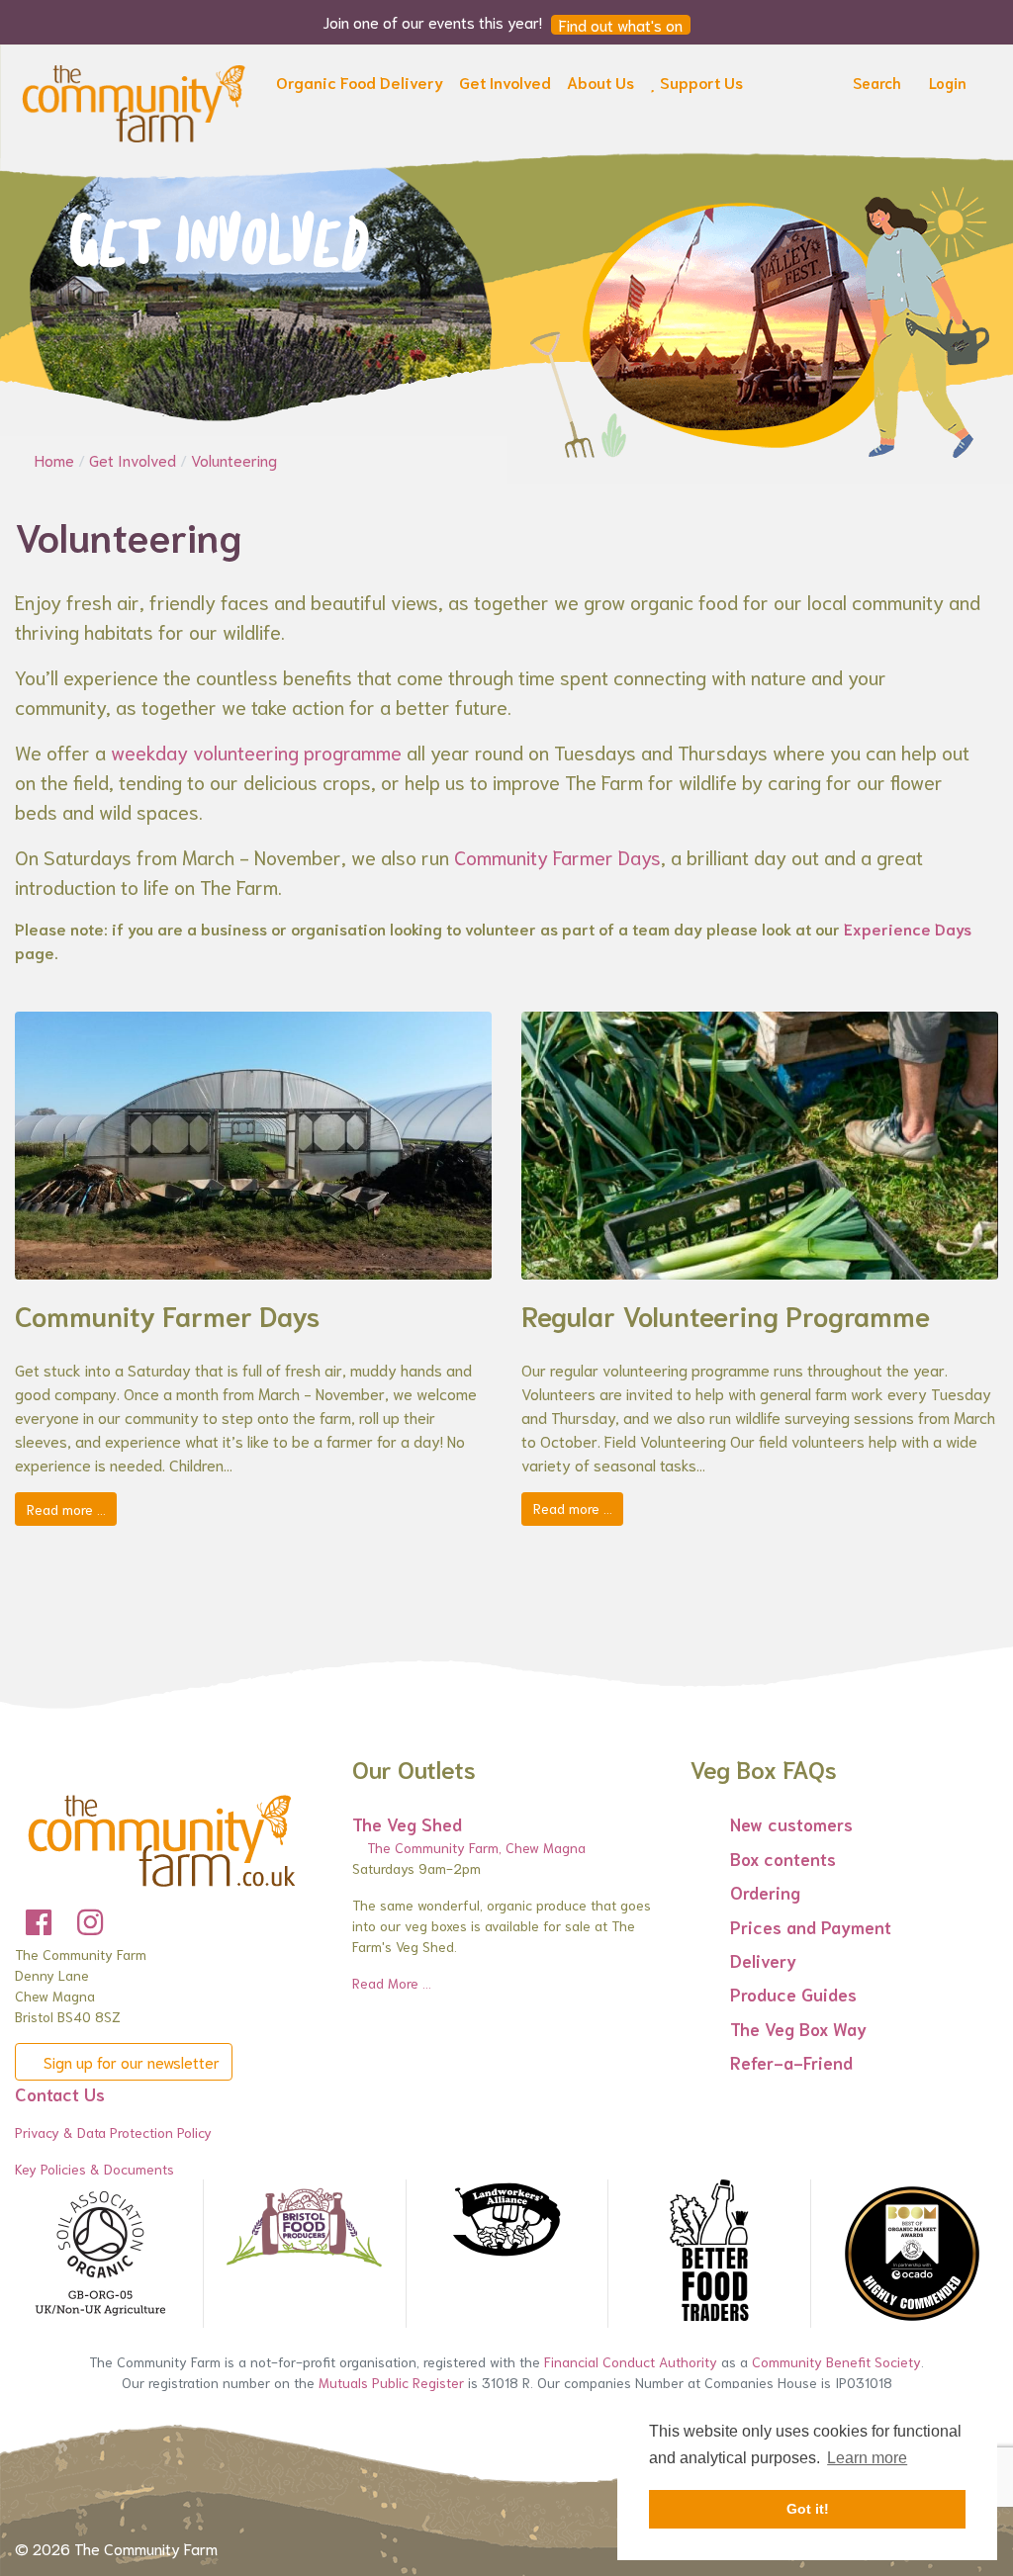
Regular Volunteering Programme (726, 1314)
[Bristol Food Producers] (304, 2227)
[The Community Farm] (134, 100)
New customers (791, 1823)
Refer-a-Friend (791, 2062)
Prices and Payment (811, 1926)
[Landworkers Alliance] (506, 2221)
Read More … (392, 1983)
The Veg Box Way (798, 2028)
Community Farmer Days (557, 856)
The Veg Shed (407, 1823)
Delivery (763, 1960)
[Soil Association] (101, 2254)
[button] (360, 86)
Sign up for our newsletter (130, 2061)
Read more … (66, 1509)
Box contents (783, 1858)
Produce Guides (793, 1994)
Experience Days (908, 928)
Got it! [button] (808, 2509)
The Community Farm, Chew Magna (474, 1847)
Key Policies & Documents (94, 2169)
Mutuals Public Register (391, 2382)
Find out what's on (621, 25)
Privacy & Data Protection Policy (113, 2132)
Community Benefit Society (836, 2361)
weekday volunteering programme (256, 752)
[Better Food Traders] (709, 2254)
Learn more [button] (867, 2458)
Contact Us (60, 2093)
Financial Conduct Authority (631, 2361)
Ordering (765, 1892)
